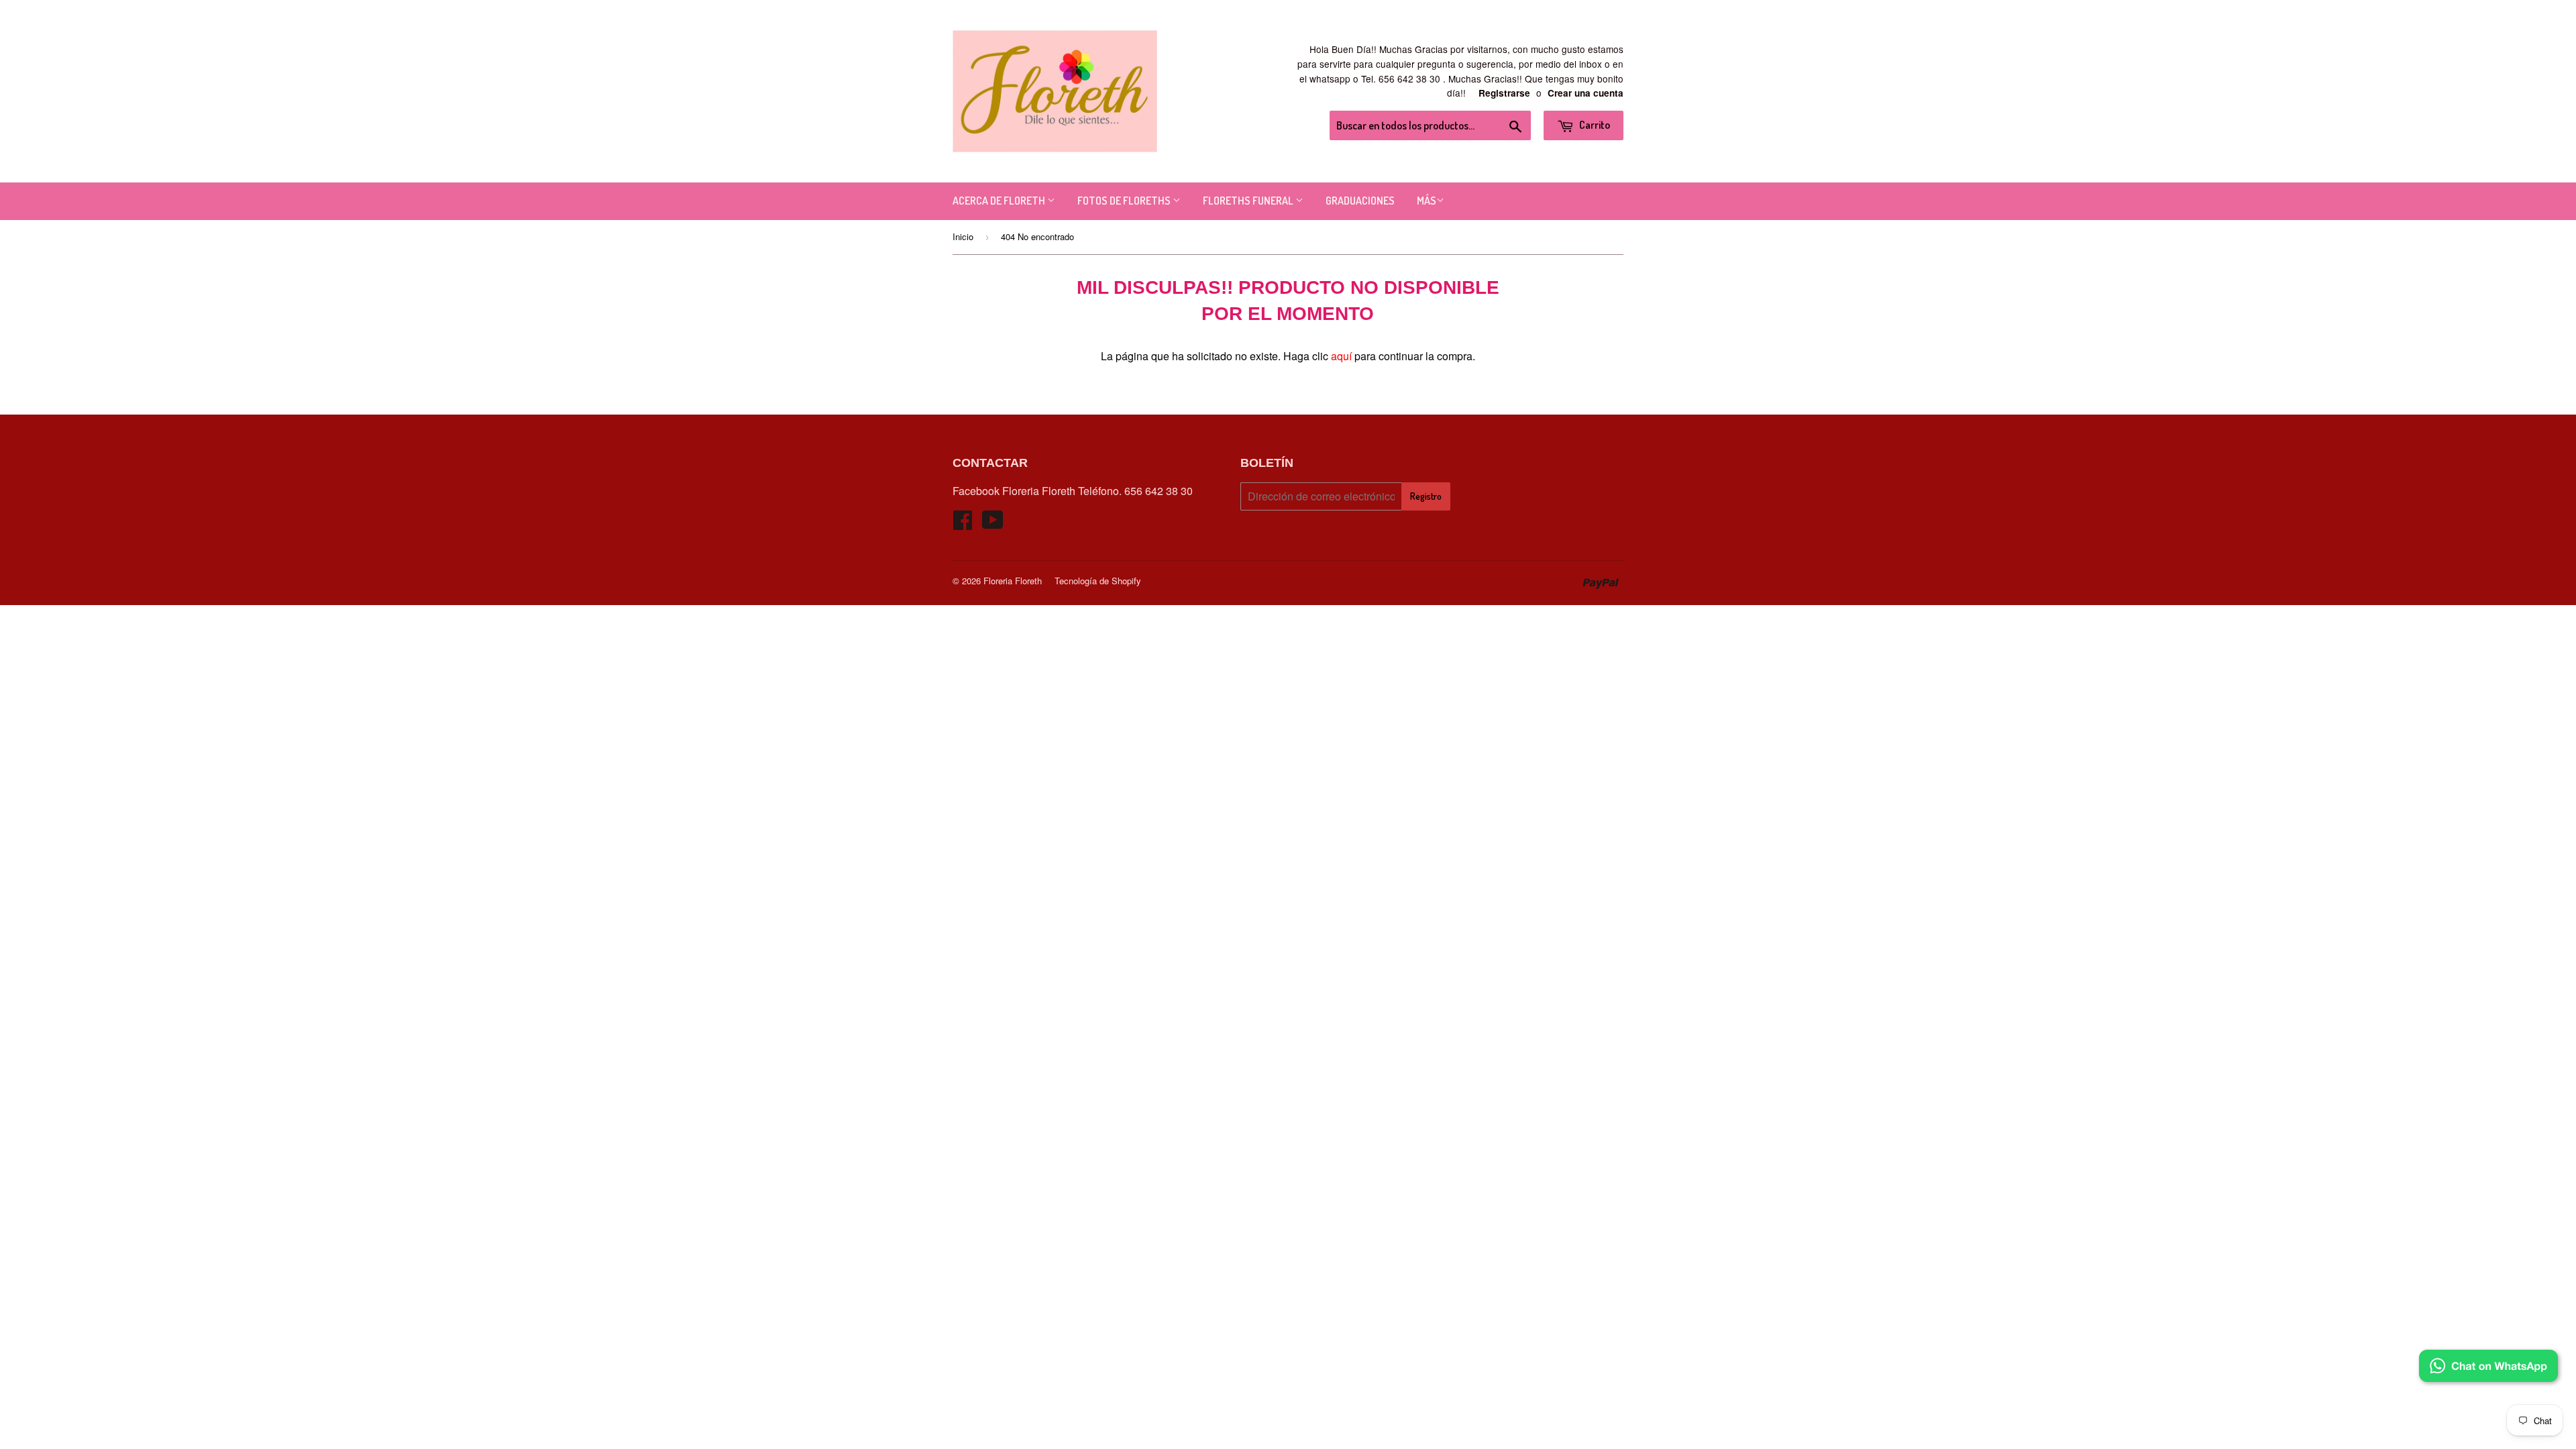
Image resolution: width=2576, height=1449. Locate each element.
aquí (1341, 356)
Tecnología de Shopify (1098, 581)
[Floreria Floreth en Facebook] (963, 524)
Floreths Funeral (1249, 201)
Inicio (963, 236)
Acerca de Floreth (1000, 201)
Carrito (1594, 125)
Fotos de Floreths (1125, 201)
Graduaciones (1360, 201)
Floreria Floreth (1013, 581)
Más (1427, 201)
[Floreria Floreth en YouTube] (993, 524)
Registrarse (1504, 93)
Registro (1426, 496)
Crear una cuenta (1586, 93)
